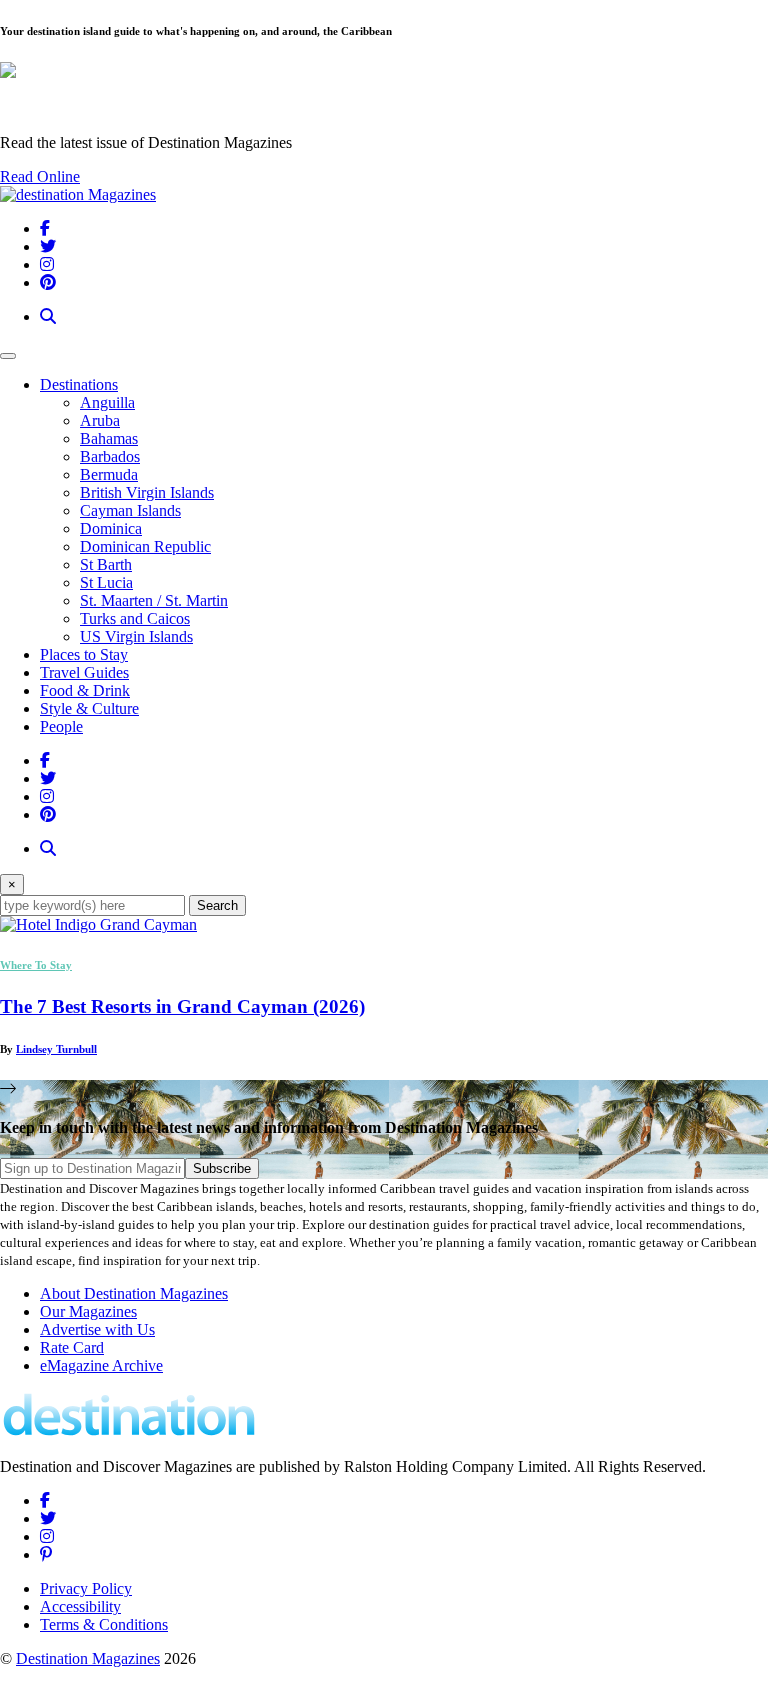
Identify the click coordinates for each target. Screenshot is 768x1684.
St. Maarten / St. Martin (154, 600)
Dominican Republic (145, 546)
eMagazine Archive (101, 1365)
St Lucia (106, 582)
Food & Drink (85, 690)
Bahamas (109, 438)
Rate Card (72, 1347)
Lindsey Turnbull (56, 1049)
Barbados (110, 456)
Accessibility (80, 1606)
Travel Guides (84, 672)
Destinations (79, 384)
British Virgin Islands (147, 492)
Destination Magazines (88, 1658)
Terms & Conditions (104, 1624)
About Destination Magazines (134, 1293)
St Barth (106, 564)
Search (217, 905)
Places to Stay (84, 654)
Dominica (111, 528)
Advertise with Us (97, 1329)
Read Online (40, 176)
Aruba (100, 420)
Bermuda (109, 474)
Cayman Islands (130, 510)
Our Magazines (88, 1311)
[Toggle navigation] (8, 356)
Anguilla (107, 402)
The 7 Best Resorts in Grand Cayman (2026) (182, 1006)
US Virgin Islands (136, 636)
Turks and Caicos (135, 618)
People (61, 726)
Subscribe (222, 1168)
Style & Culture (89, 708)
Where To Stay (36, 965)
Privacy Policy (86, 1588)
